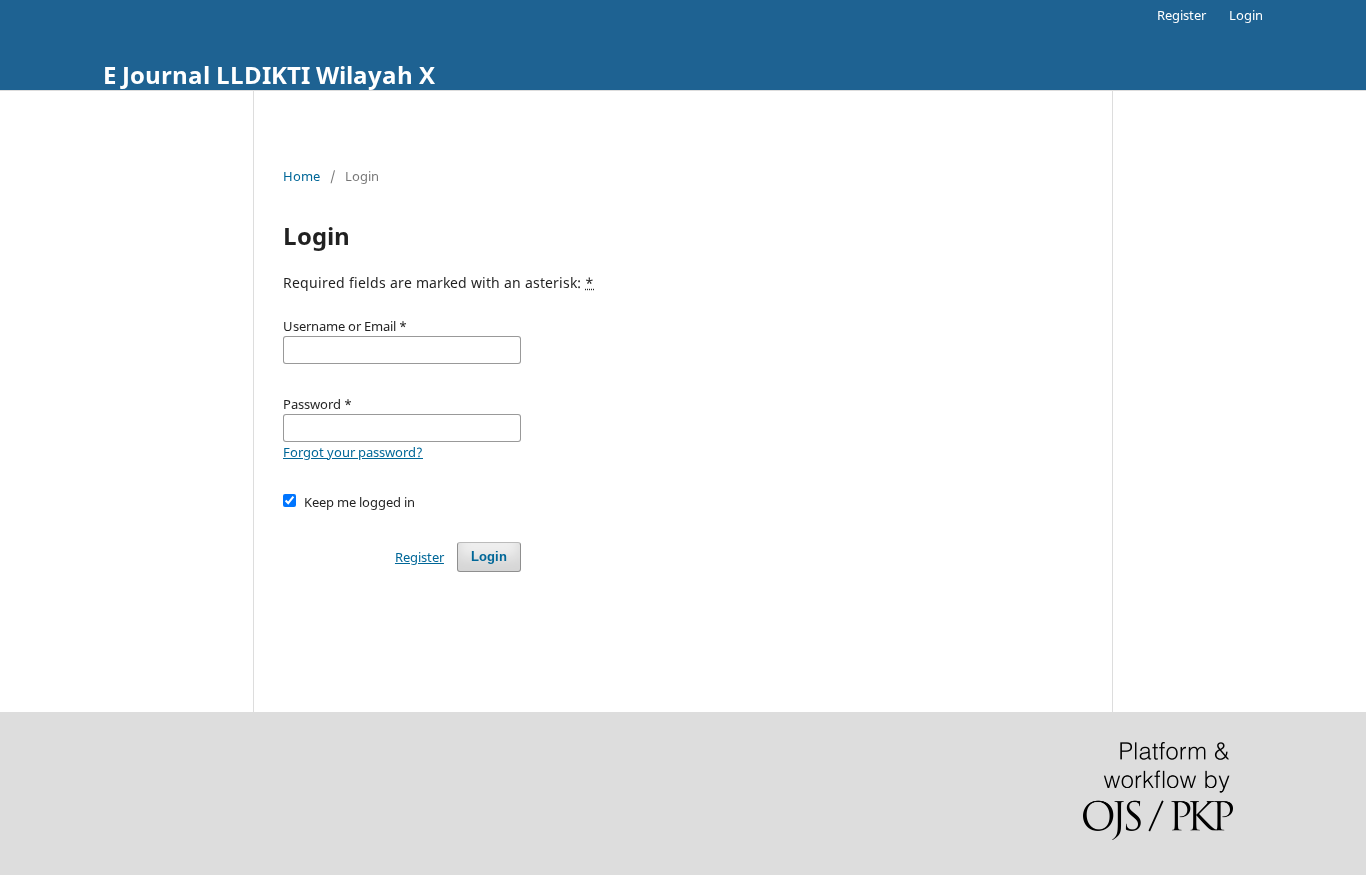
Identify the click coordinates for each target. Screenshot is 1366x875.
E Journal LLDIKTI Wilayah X (269, 74)
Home (301, 176)
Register (1181, 15)
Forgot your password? (353, 452)
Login (1246, 15)
